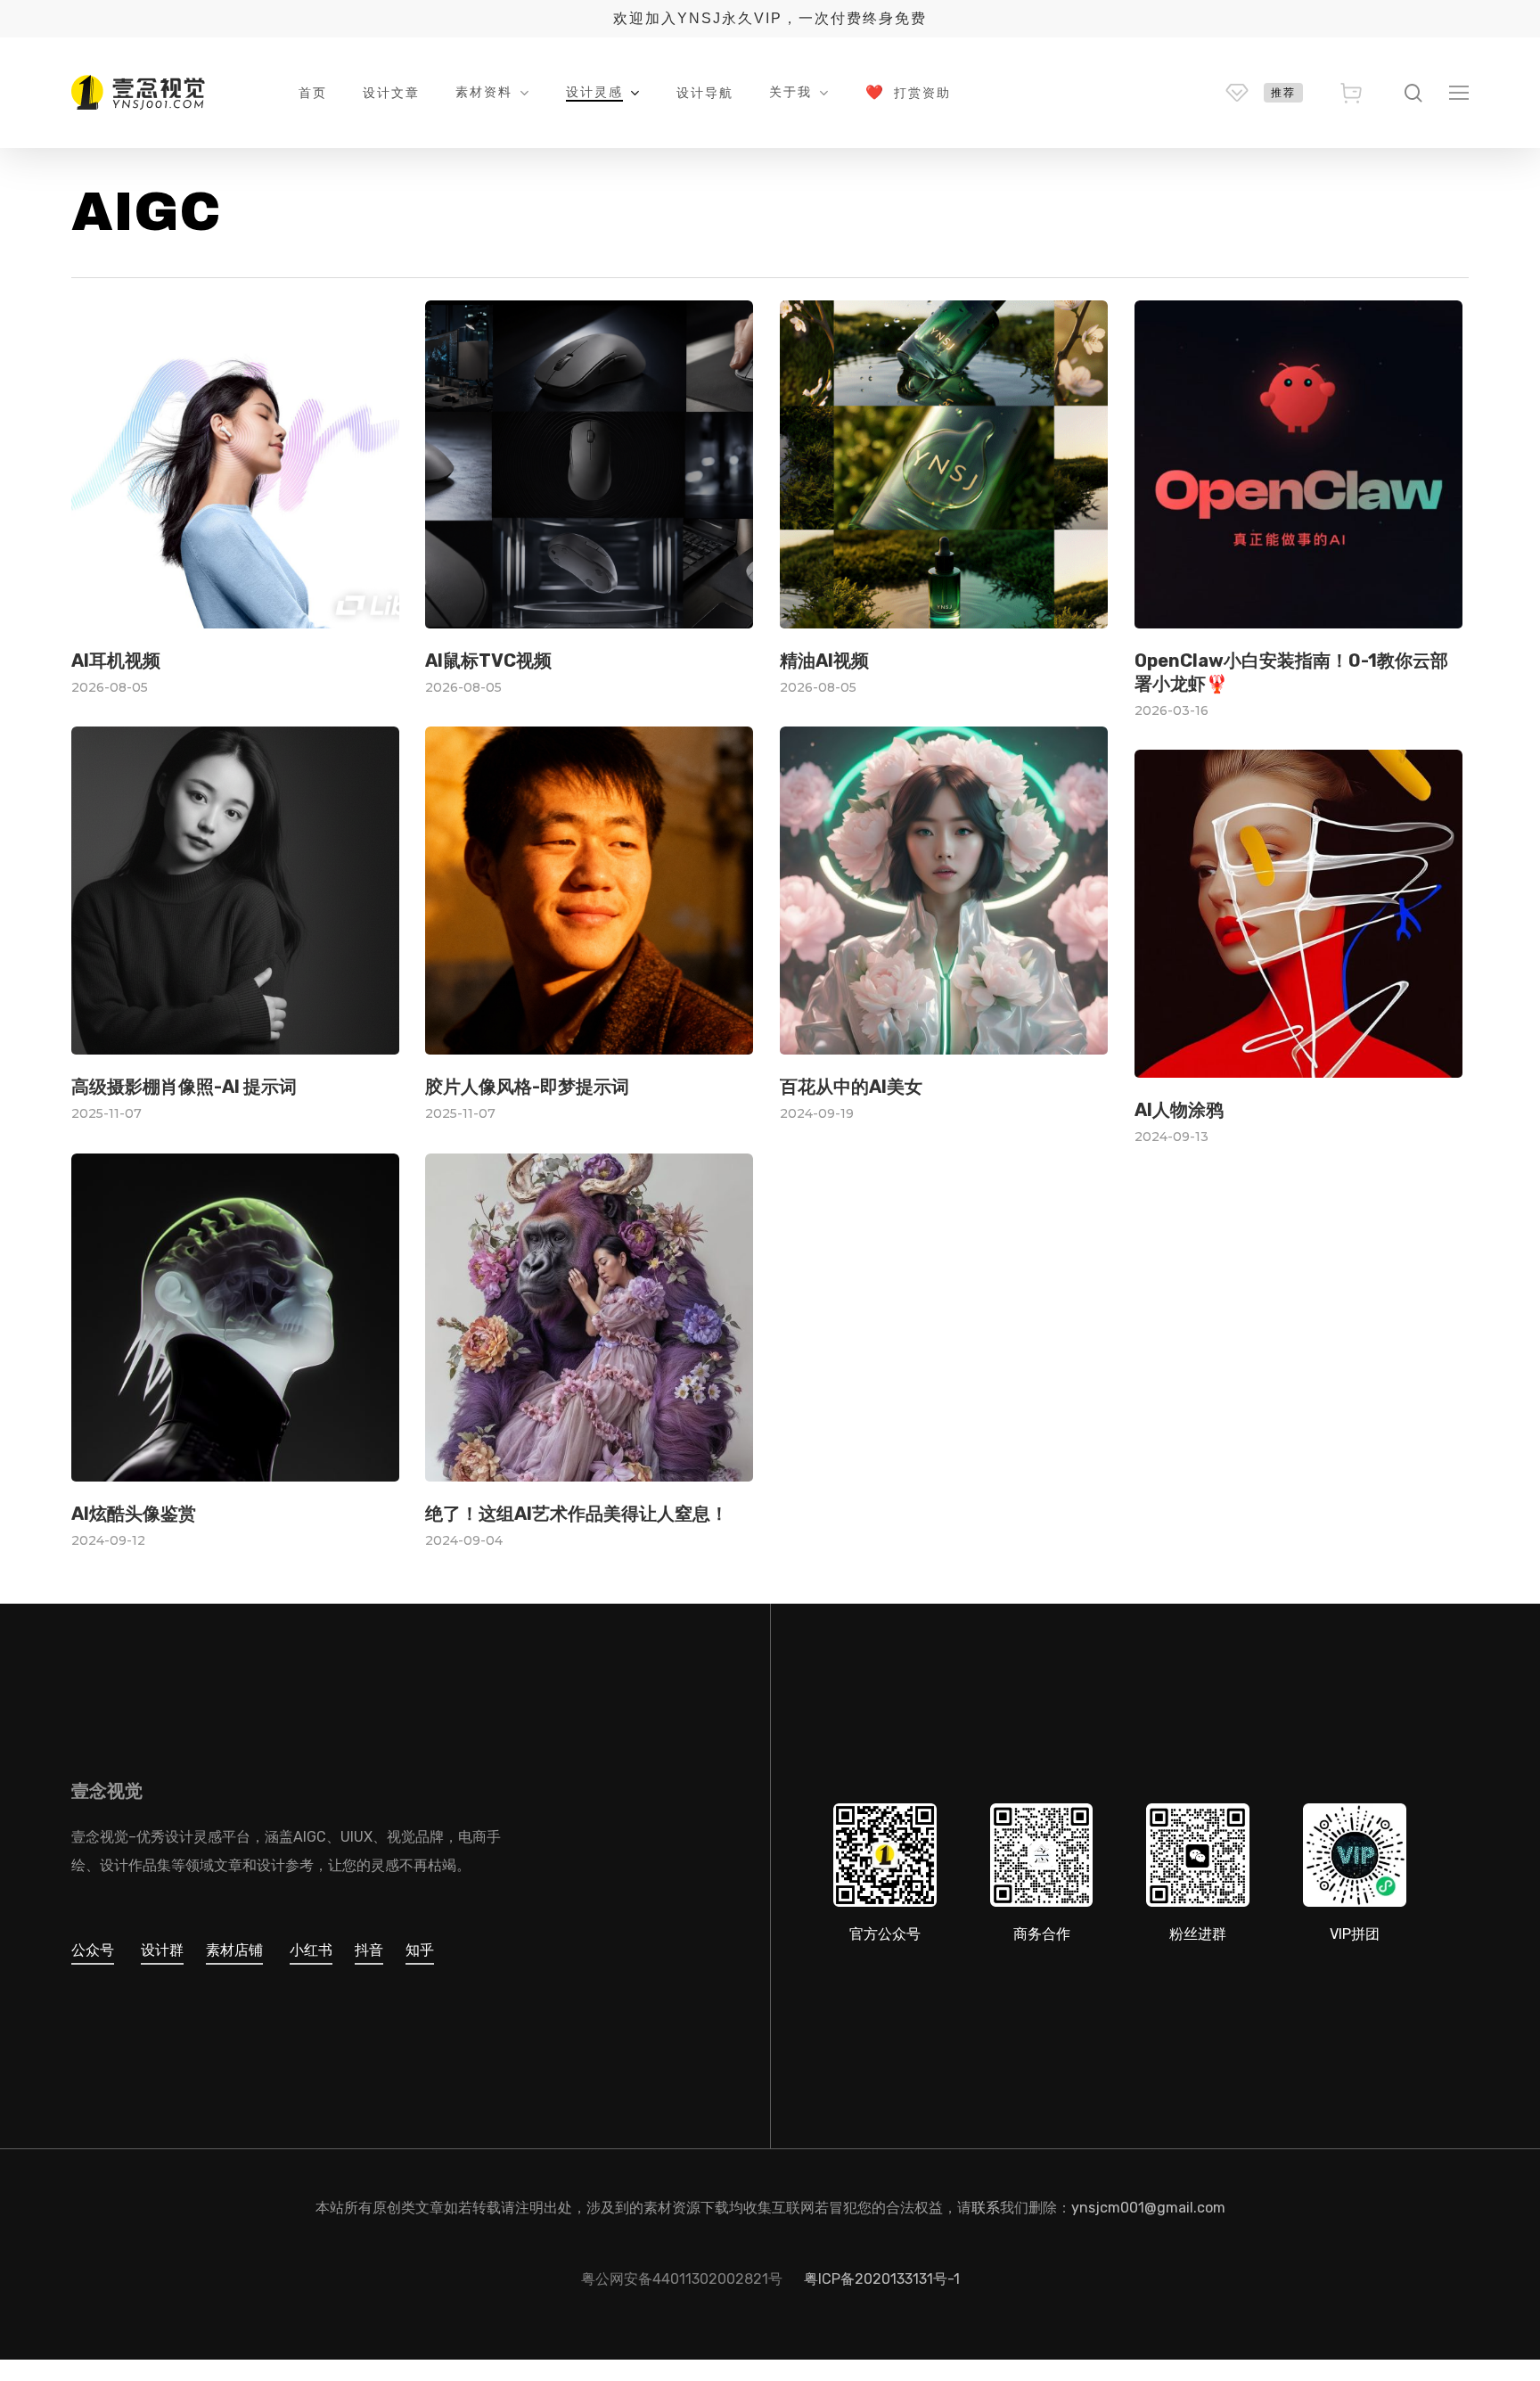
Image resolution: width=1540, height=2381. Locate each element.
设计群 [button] (162, 1950)
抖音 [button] (369, 1950)
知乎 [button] (420, 1950)
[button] (1459, 93)
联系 (986, 2208)
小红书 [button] (311, 1950)
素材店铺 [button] (234, 1950)
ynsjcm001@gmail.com (1148, 2208)
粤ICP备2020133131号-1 (882, 2279)
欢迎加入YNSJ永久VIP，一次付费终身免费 (770, 18)
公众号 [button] (93, 1950)
